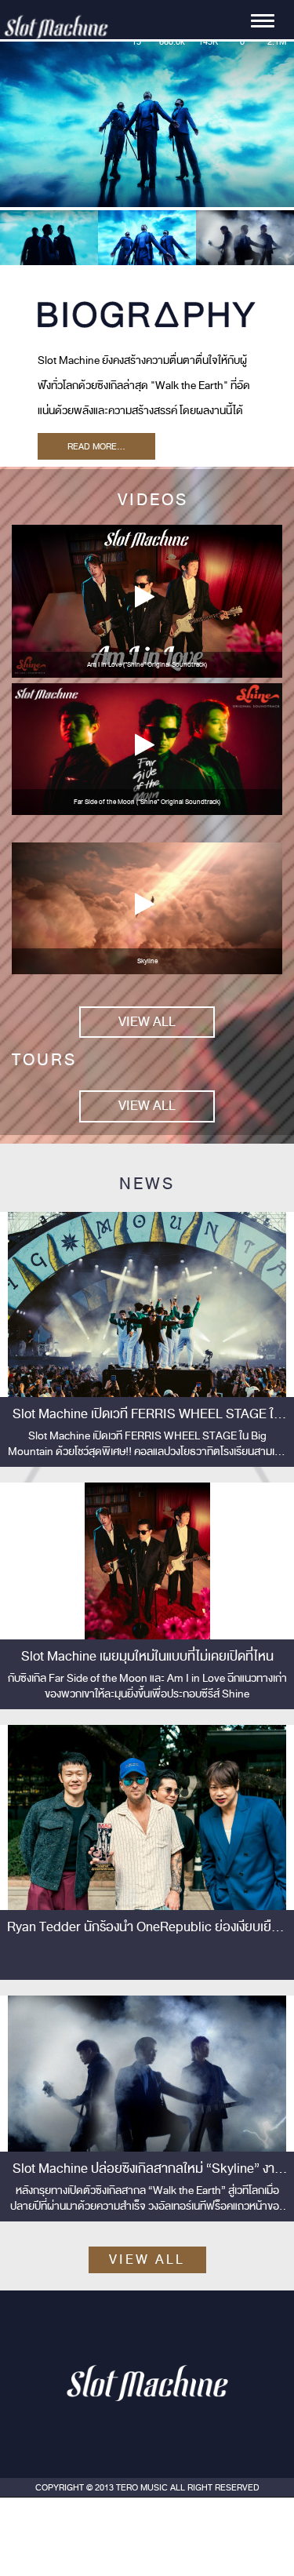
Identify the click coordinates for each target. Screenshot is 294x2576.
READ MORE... (96, 446)
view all (147, 1022)
